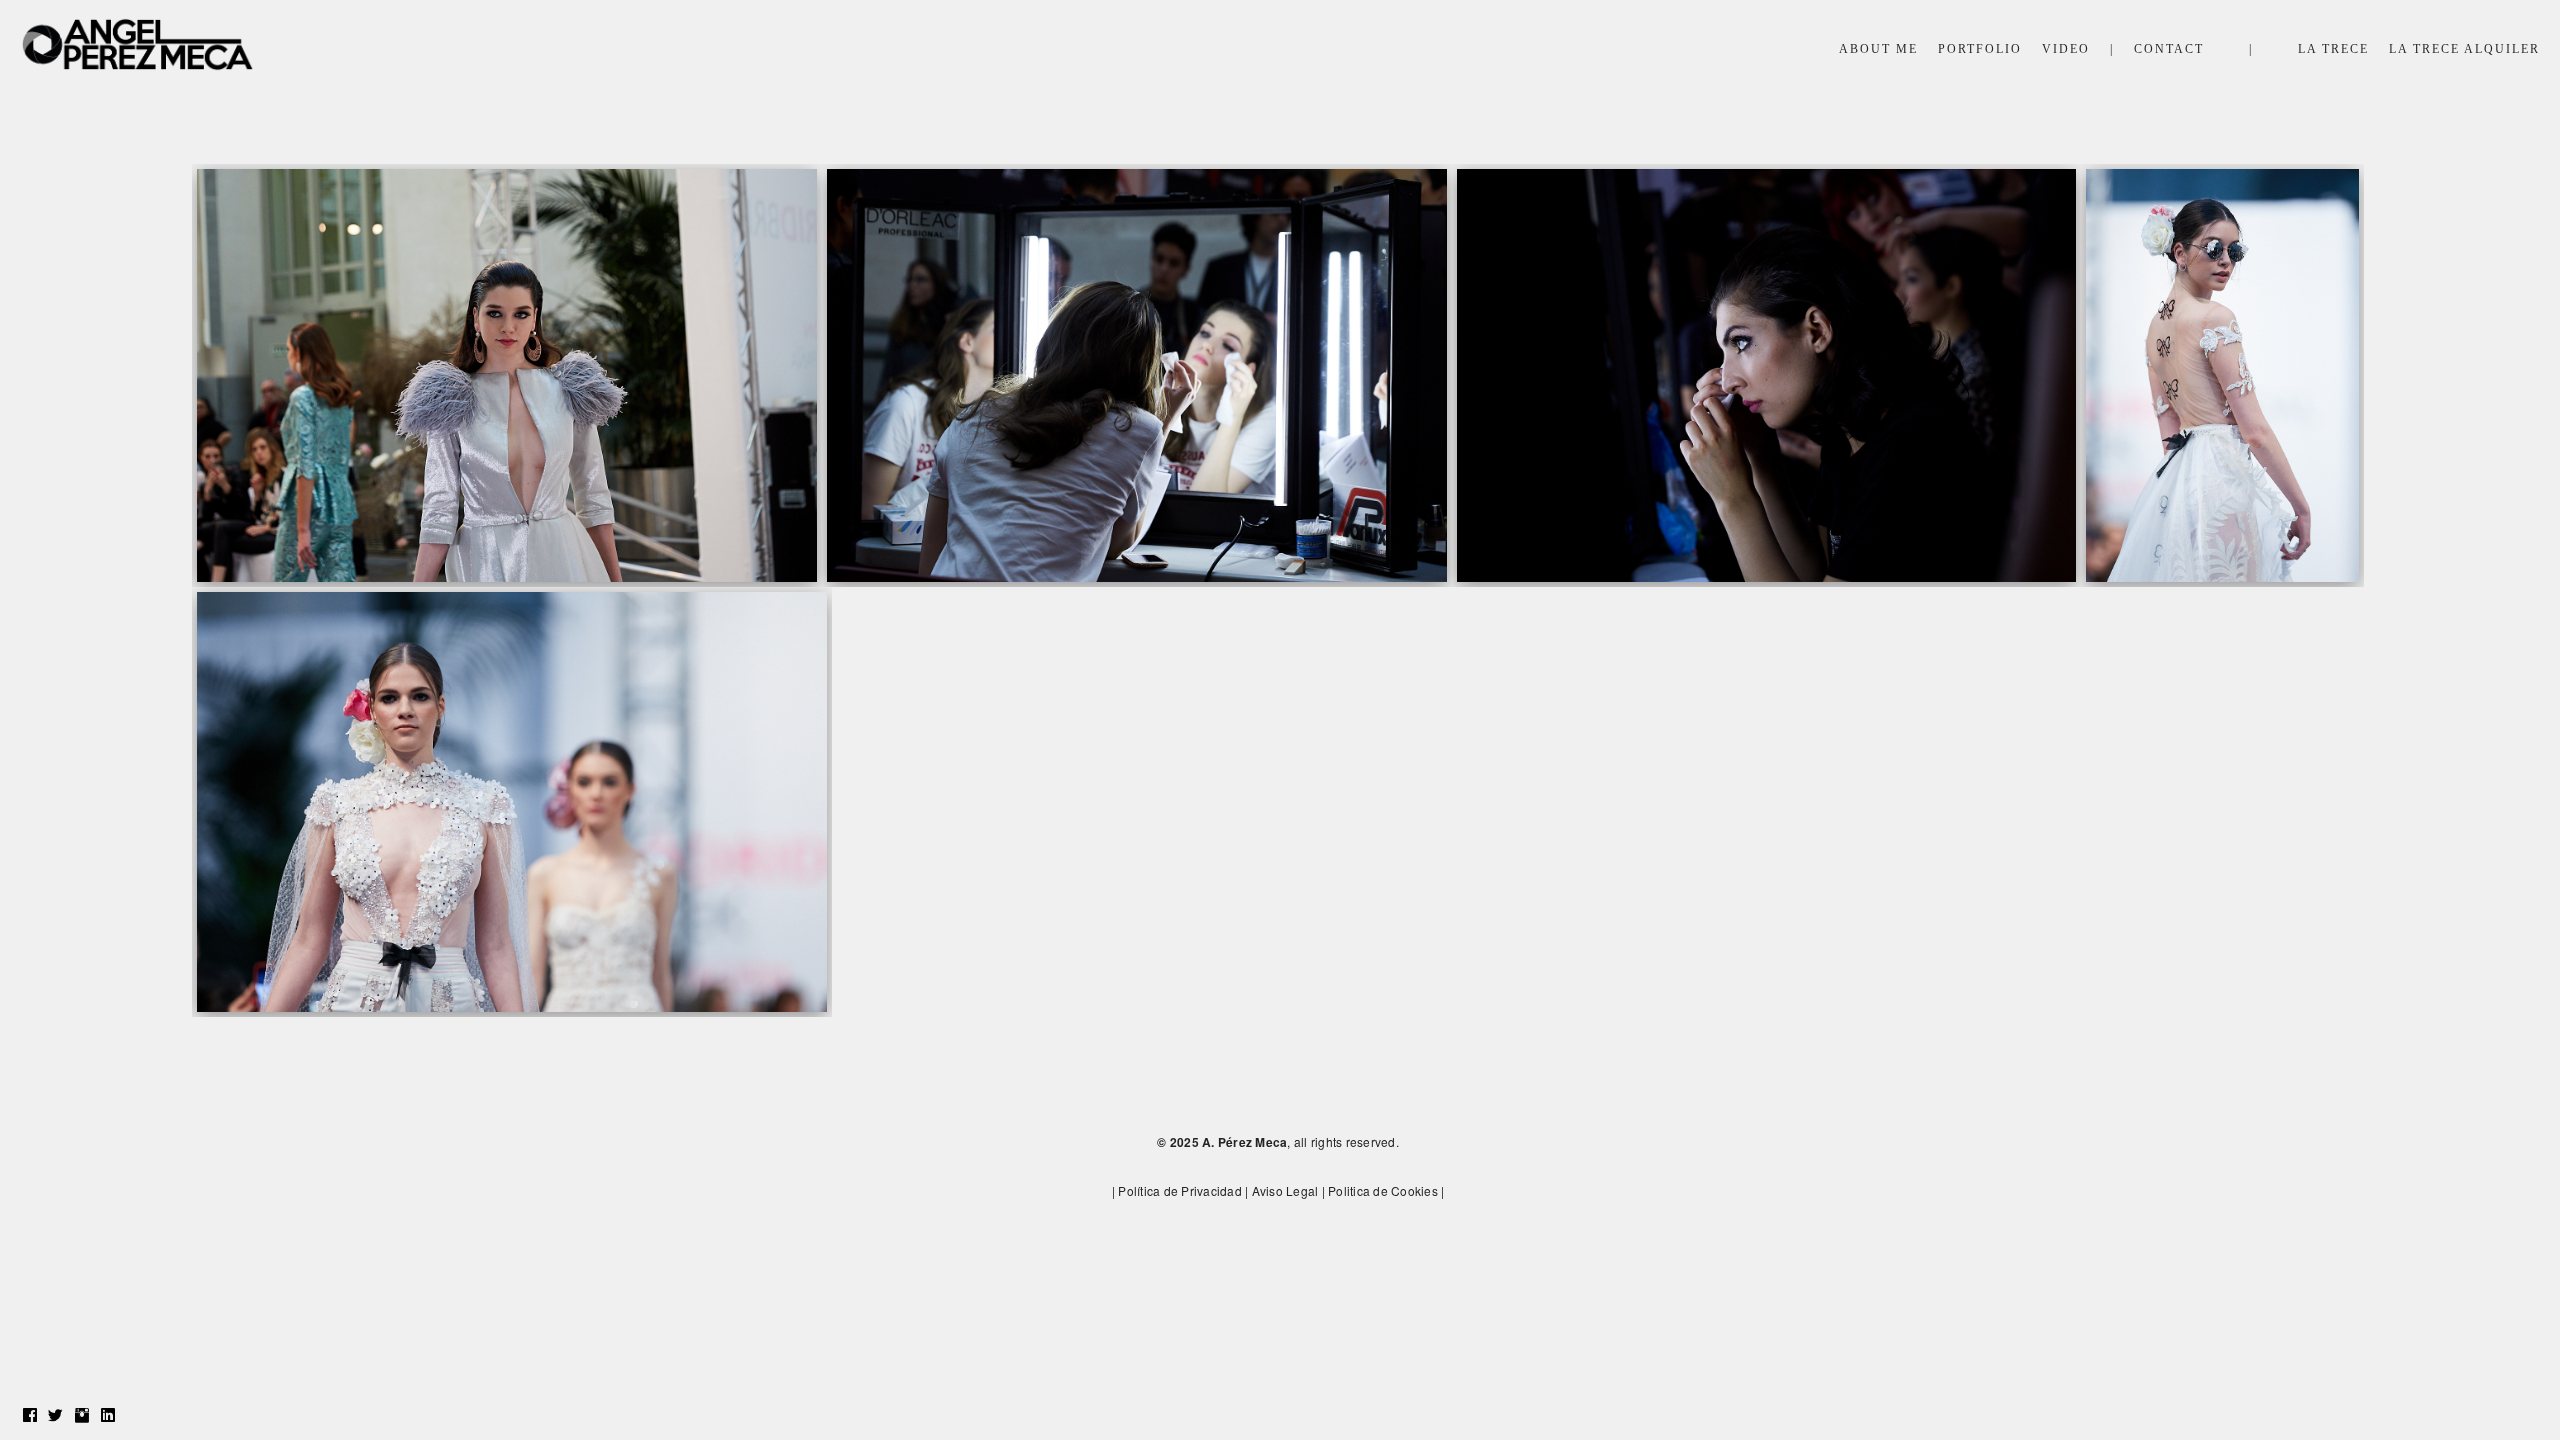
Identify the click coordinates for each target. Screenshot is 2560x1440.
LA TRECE (2333, 49)
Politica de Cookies (1383, 1190)
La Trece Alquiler (2464, 49)
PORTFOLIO (1980, 49)
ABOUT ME (1878, 49)
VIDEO (2066, 49)
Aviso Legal (1285, 1190)
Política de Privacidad (1180, 1190)
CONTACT (2169, 49)
